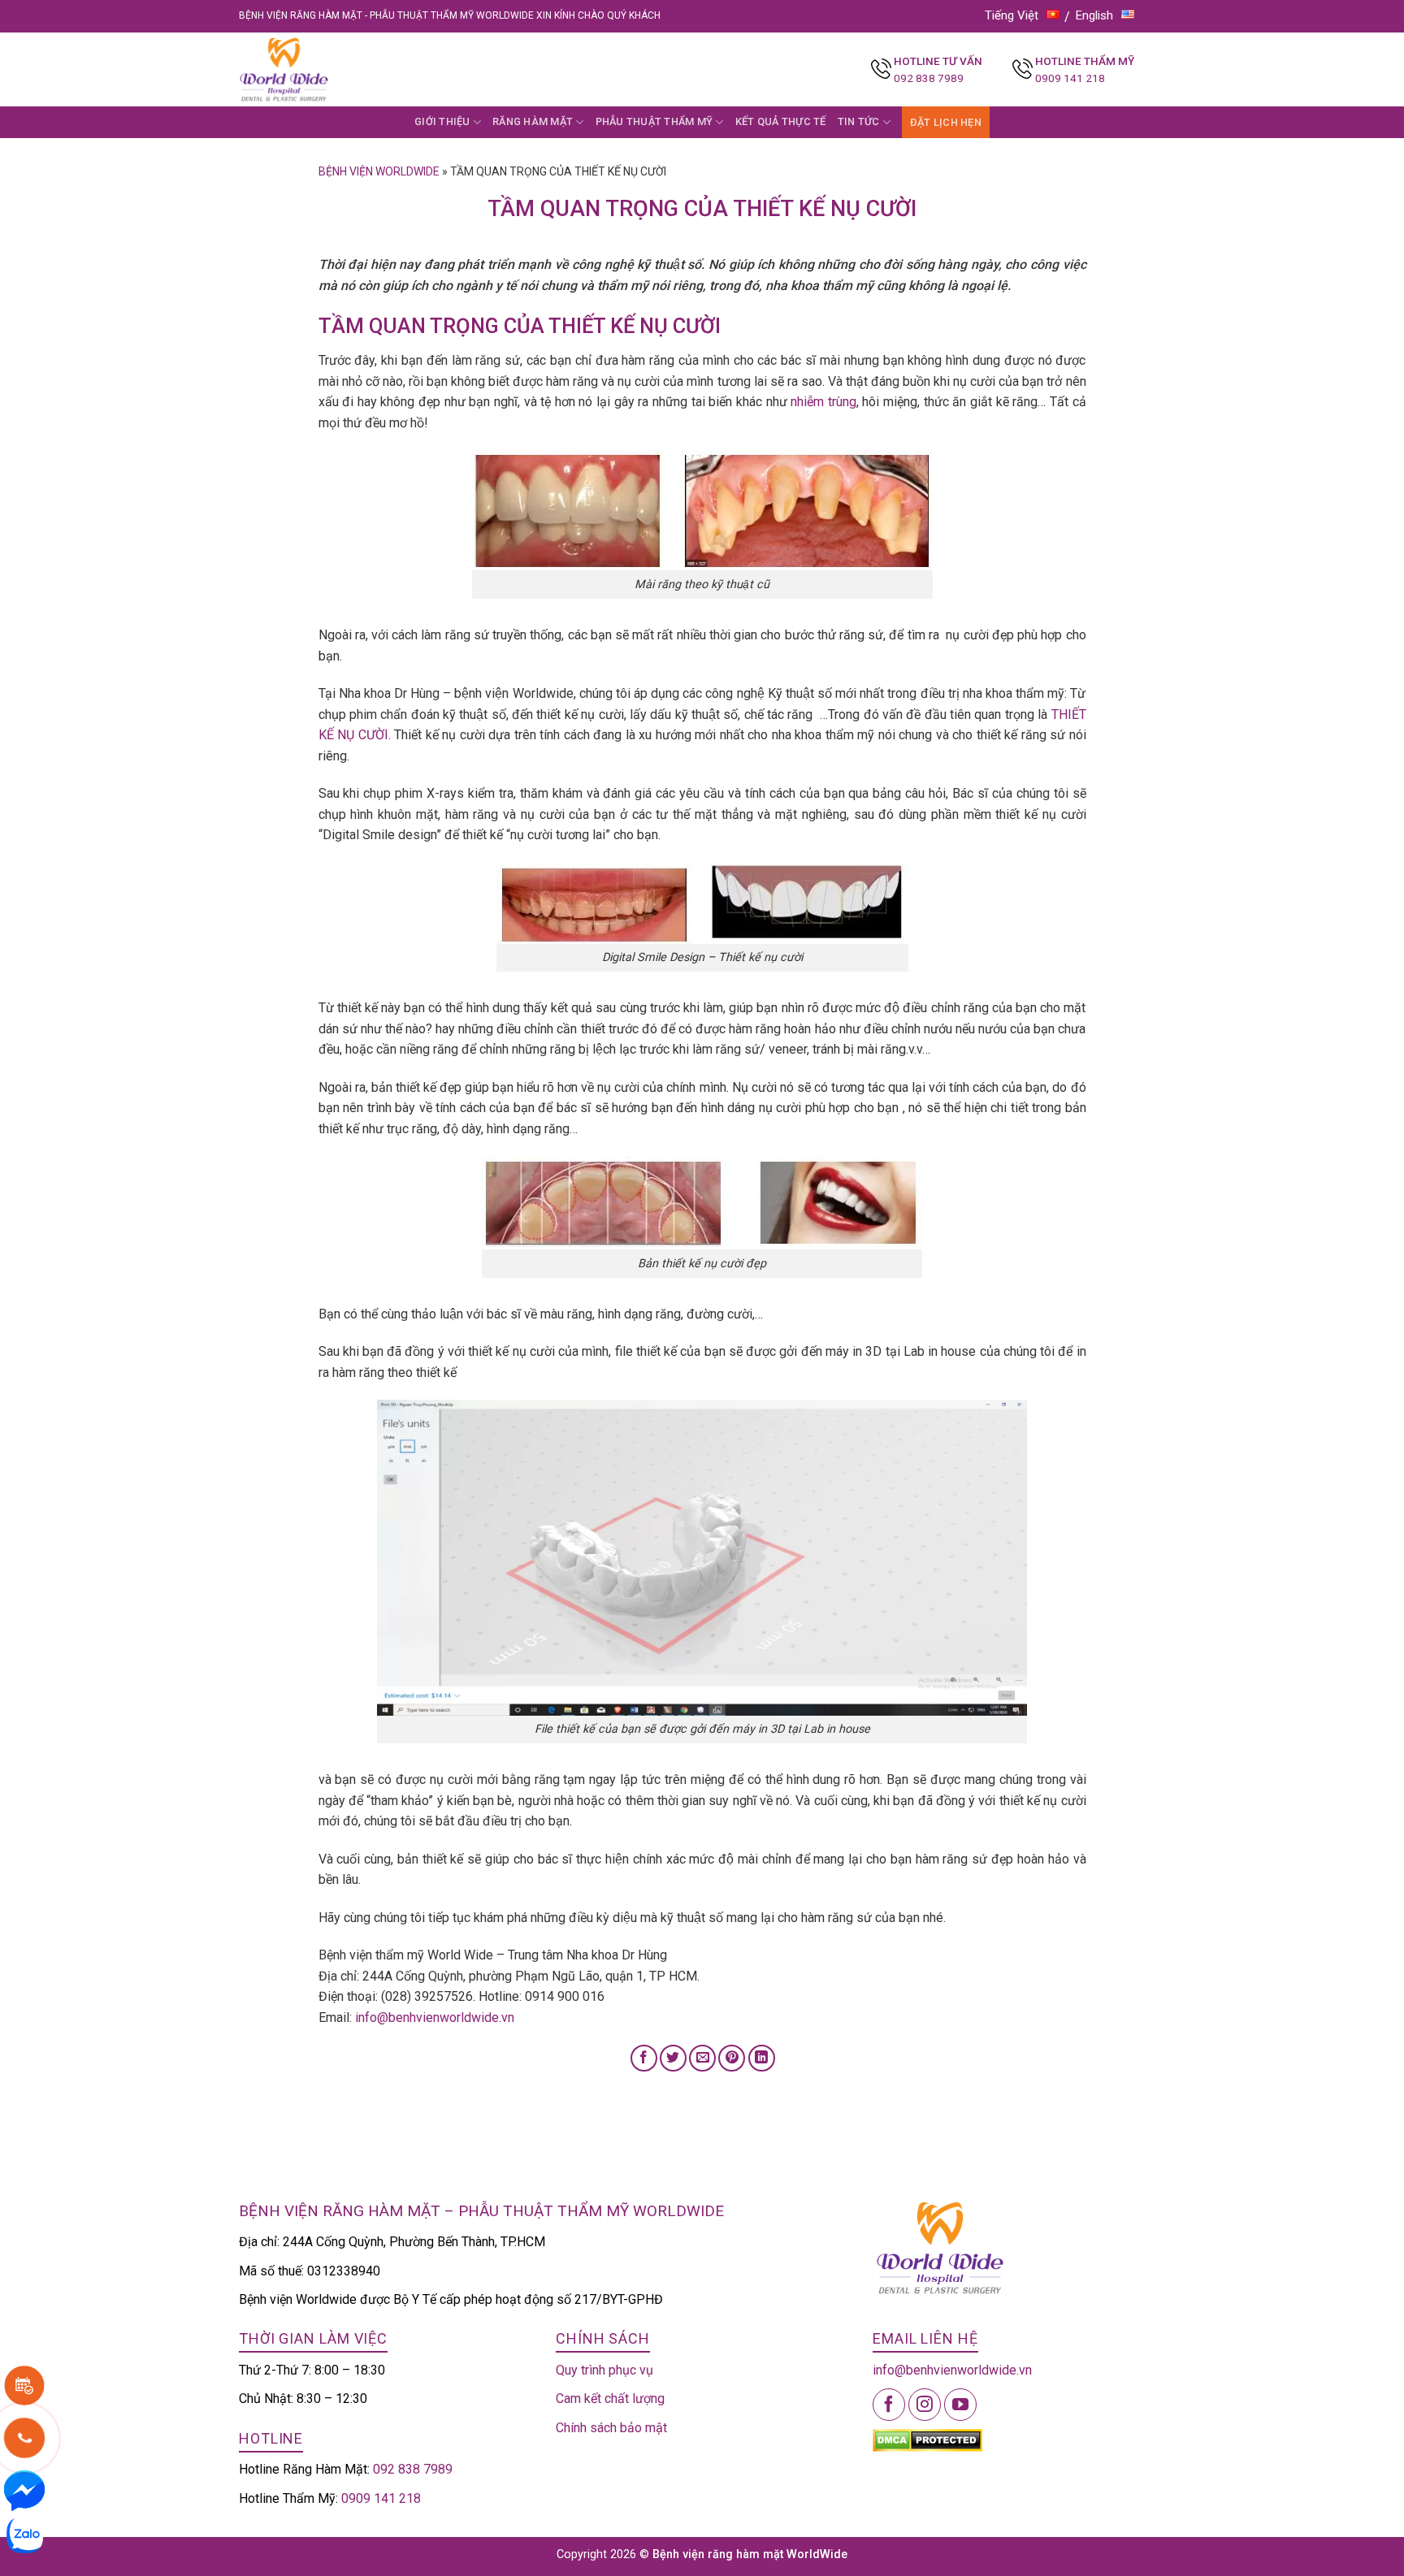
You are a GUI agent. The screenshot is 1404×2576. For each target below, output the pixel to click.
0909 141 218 (1070, 78)
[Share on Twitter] (673, 2058)
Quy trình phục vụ (604, 2370)
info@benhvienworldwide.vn (435, 2018)
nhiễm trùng (823, 402)
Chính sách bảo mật (611, 2428)
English (1094, 15)
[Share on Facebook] (644, 2058)
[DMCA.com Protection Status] (927, 2439)
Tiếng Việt (1012, 15)
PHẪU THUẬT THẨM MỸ (654, 121)
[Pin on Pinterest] (732, 2058)
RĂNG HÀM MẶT (533, 121)
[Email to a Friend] (702, 2058)
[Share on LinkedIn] (762, 2058)
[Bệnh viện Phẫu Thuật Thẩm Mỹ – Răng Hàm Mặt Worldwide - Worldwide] (315, 69)
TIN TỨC (859, 121)
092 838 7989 (929, 78)
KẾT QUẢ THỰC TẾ (781, 121)
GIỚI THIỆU (442, 121)
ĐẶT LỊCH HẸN (946, 122)
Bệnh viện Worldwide (379, 171)
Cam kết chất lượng (610, 2398)
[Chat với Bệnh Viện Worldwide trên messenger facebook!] (24, 2489)
